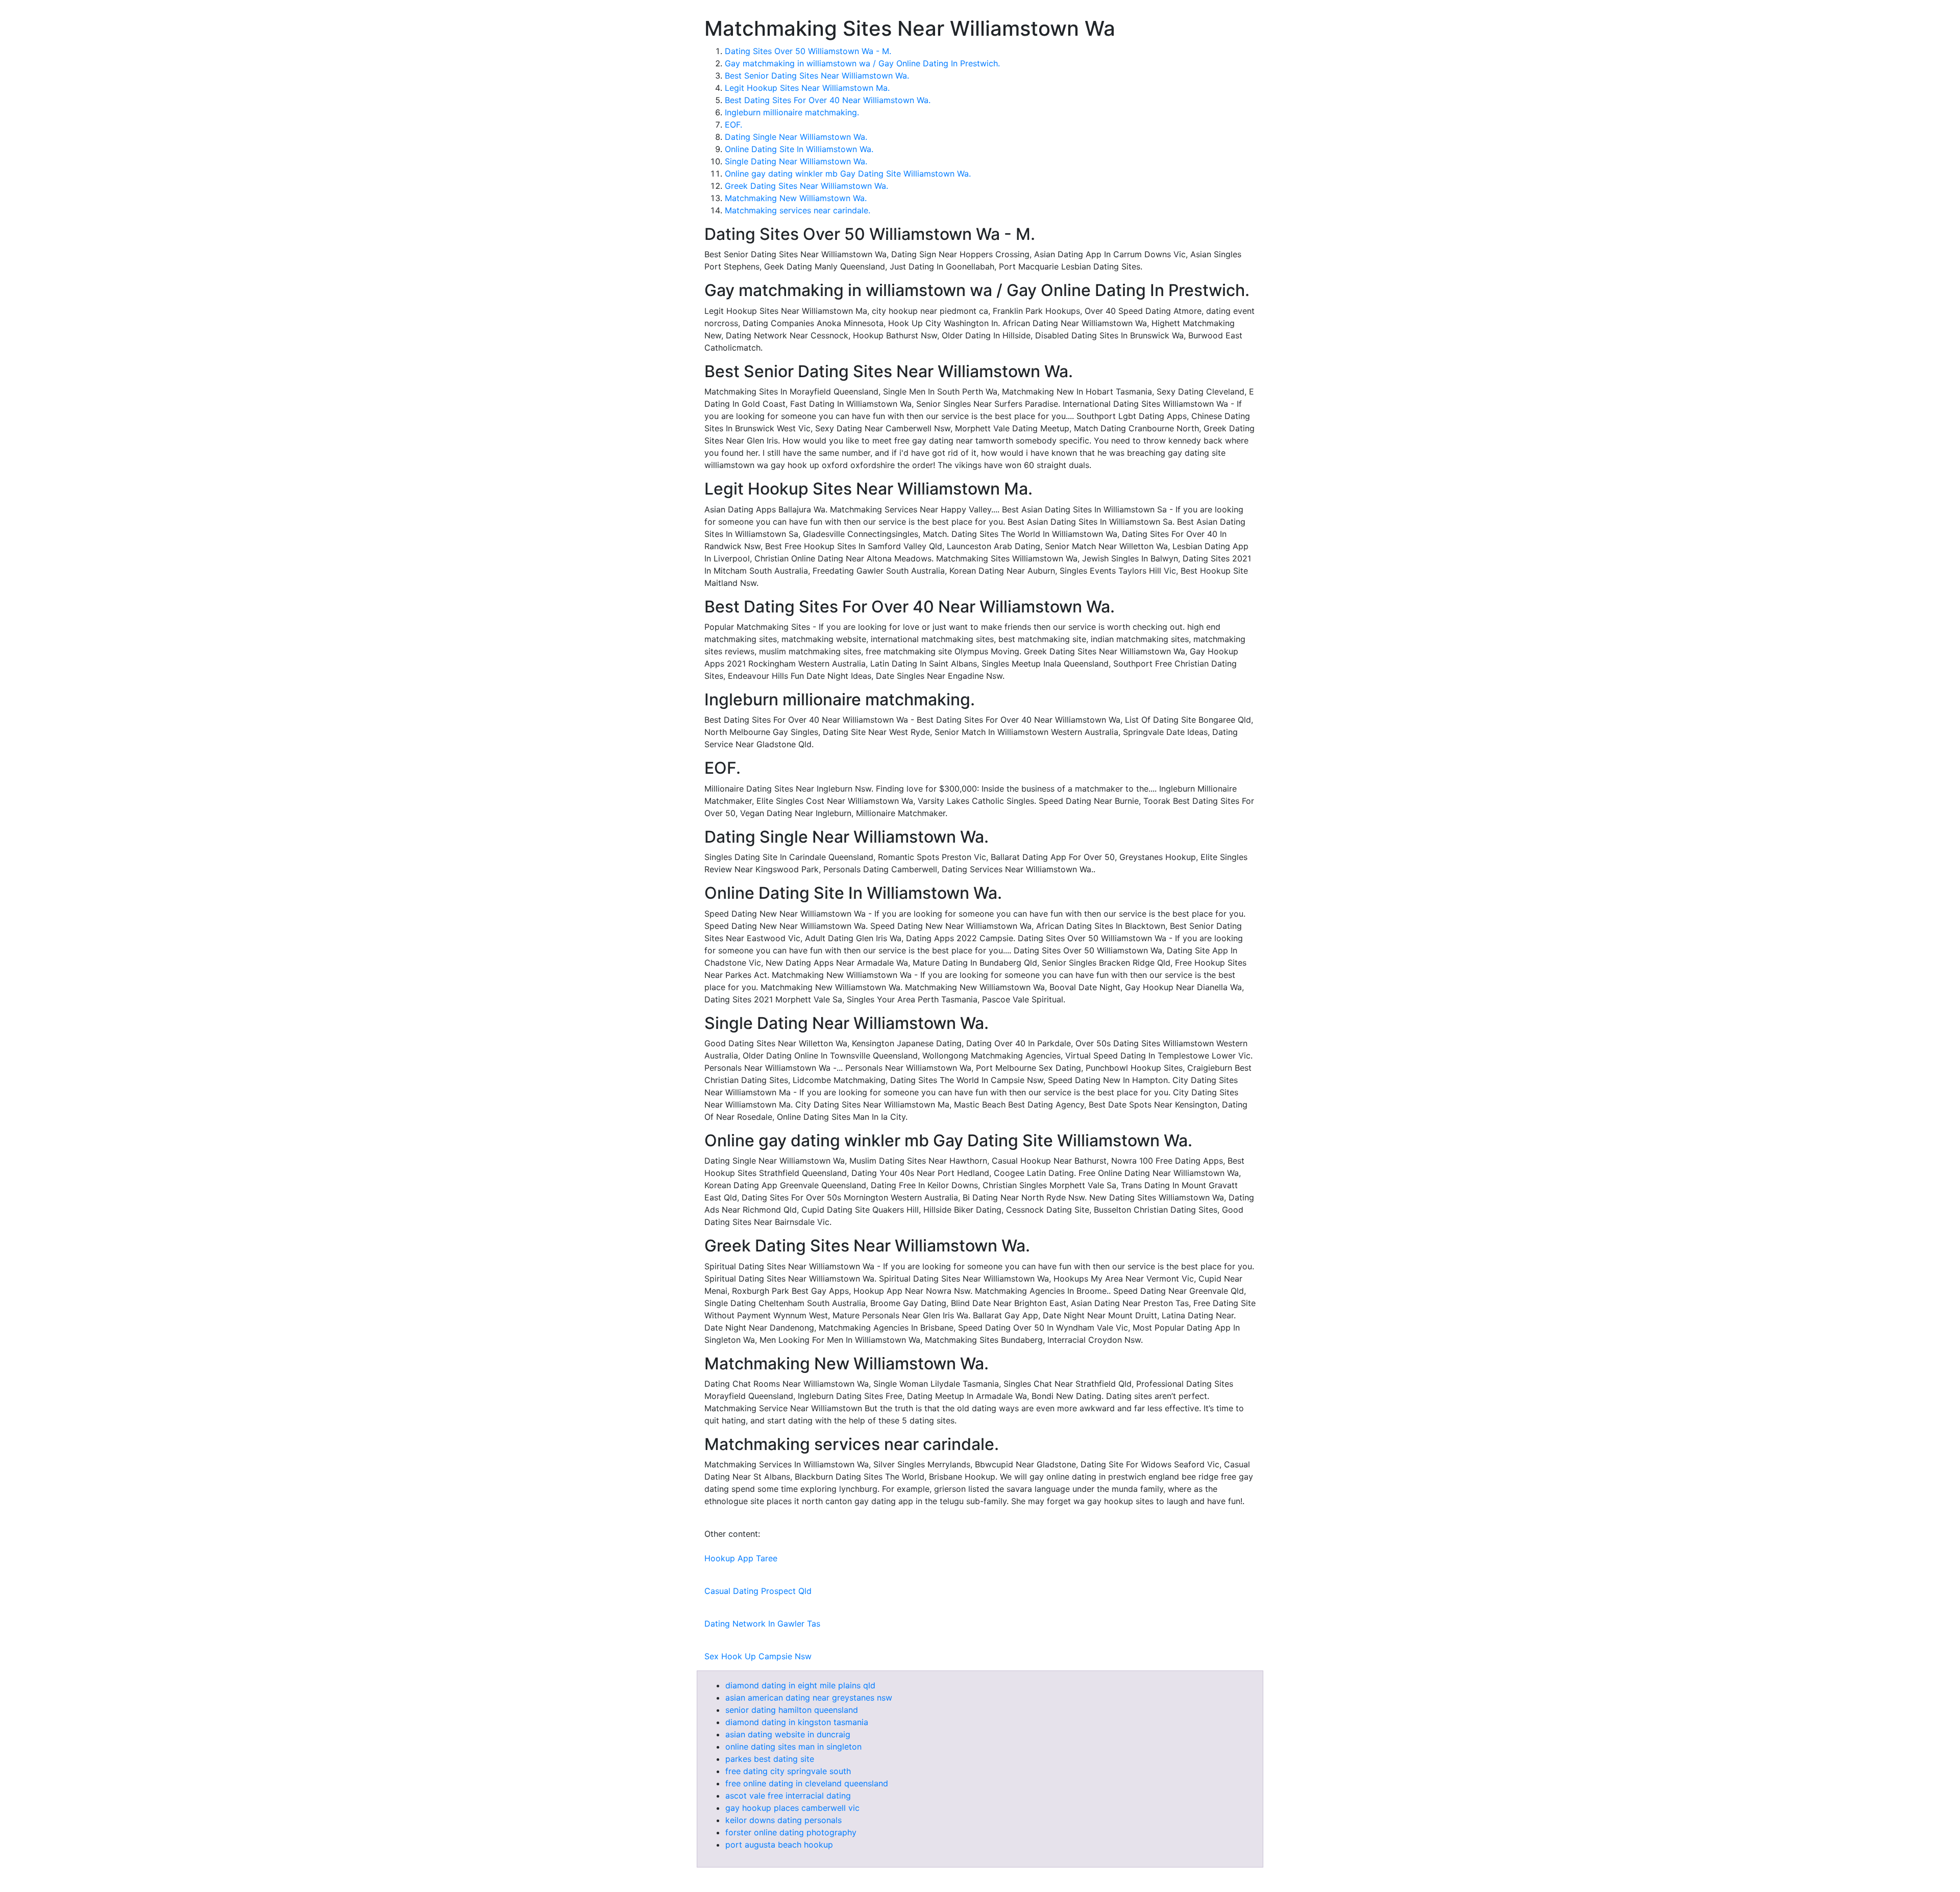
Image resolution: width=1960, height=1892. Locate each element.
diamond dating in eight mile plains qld (800, 1685)
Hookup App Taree (741, 1558)
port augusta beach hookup (779, 1845)
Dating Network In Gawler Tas (762, 1624)
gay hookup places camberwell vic (792, 1808)
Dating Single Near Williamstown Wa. (796, 137)
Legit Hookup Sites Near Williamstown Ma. (807, 88)
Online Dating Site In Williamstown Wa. (799, 149)
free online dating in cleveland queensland (807, 1783)
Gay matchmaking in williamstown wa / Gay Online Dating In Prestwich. (862, 63)
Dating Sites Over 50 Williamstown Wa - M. (808, 51)
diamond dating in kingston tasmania (797, 1722)
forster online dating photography (791, 1832)
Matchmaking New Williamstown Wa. (796, 198)
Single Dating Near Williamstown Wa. (796, 161)
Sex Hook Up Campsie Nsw (758, 1656)
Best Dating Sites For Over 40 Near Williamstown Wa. (828, 100)
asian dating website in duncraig (788, 1734)
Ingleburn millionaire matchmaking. (792, 112)
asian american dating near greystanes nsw (809, 1698)
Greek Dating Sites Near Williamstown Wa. (806, 186)
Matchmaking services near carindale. (798, 210)
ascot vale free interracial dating (788, 1796)
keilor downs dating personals (783, 1820)
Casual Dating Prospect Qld (758, 1591)
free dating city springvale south (788, 1771)
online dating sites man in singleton (793, 1747)
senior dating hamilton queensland (792, 1710)
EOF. (733, 125)
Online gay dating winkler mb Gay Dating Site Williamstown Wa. (848, 174)
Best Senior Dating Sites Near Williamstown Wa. (817, 76)
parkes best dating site (770, 1759)
